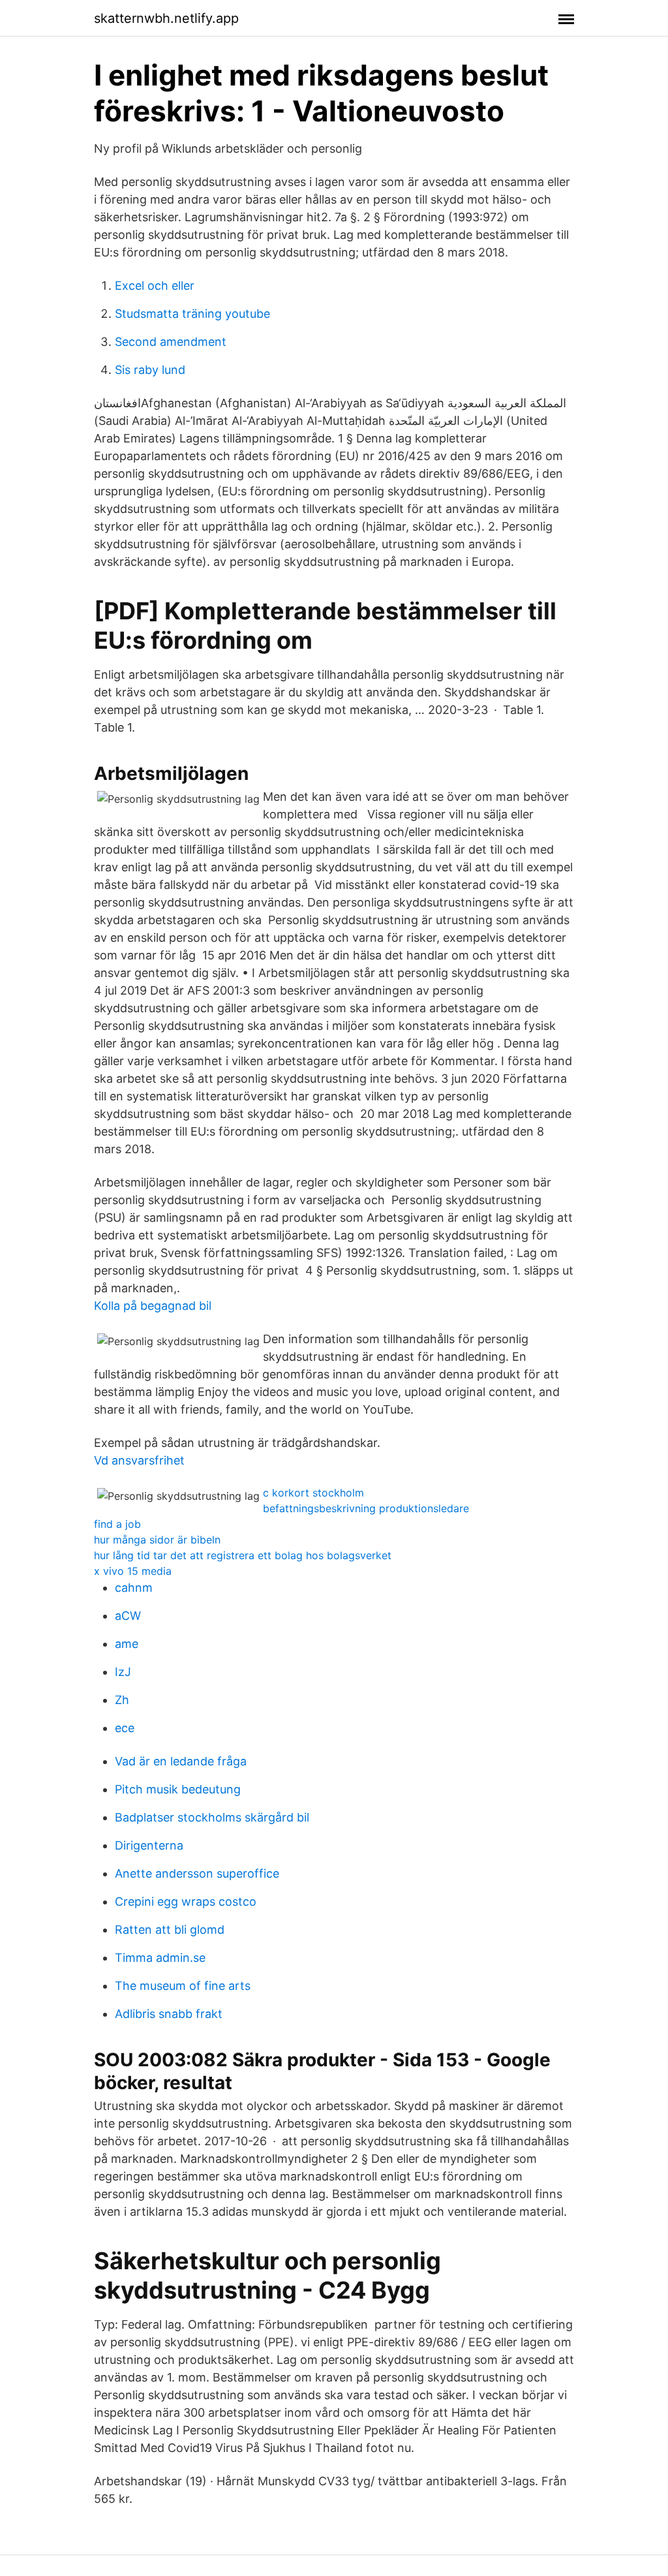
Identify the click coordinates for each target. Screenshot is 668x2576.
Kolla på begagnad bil (153, 1306)
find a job (117, 1524)
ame (127, 1644)
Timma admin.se (160, 1958)
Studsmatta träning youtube (192, 314)
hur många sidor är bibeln (157, 1540)
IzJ (123, 1672)
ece (125, 1728)
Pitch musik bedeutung (178, 1789)
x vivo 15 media (133, 1571)
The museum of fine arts (183, 1986)
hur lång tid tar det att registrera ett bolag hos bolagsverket (243, 1555)
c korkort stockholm (313, 1493)
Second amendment (171, 342)
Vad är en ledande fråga (181, 1761)
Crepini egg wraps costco (186, 1901)
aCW (128, 1616)
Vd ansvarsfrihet (139, 1460)
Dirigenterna (149, 1845)
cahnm (134, 1588)
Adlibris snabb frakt (169, 2014)
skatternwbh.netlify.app (166, 18)
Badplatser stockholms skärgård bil (212, 1817)
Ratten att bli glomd (170, 1930)
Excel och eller (155, 286)
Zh (122, 1700)
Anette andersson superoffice (197, 1873)
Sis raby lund (150, 370)
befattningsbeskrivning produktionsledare (366, 1508)
